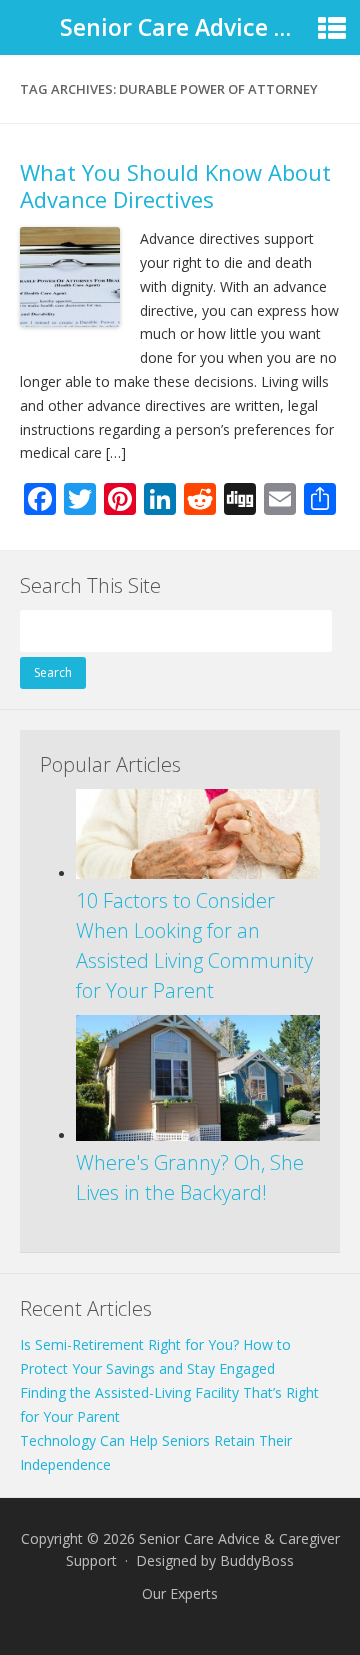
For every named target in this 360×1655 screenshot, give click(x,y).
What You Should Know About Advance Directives (175, 185)
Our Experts (180, 1593)
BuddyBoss (257, 1560)
